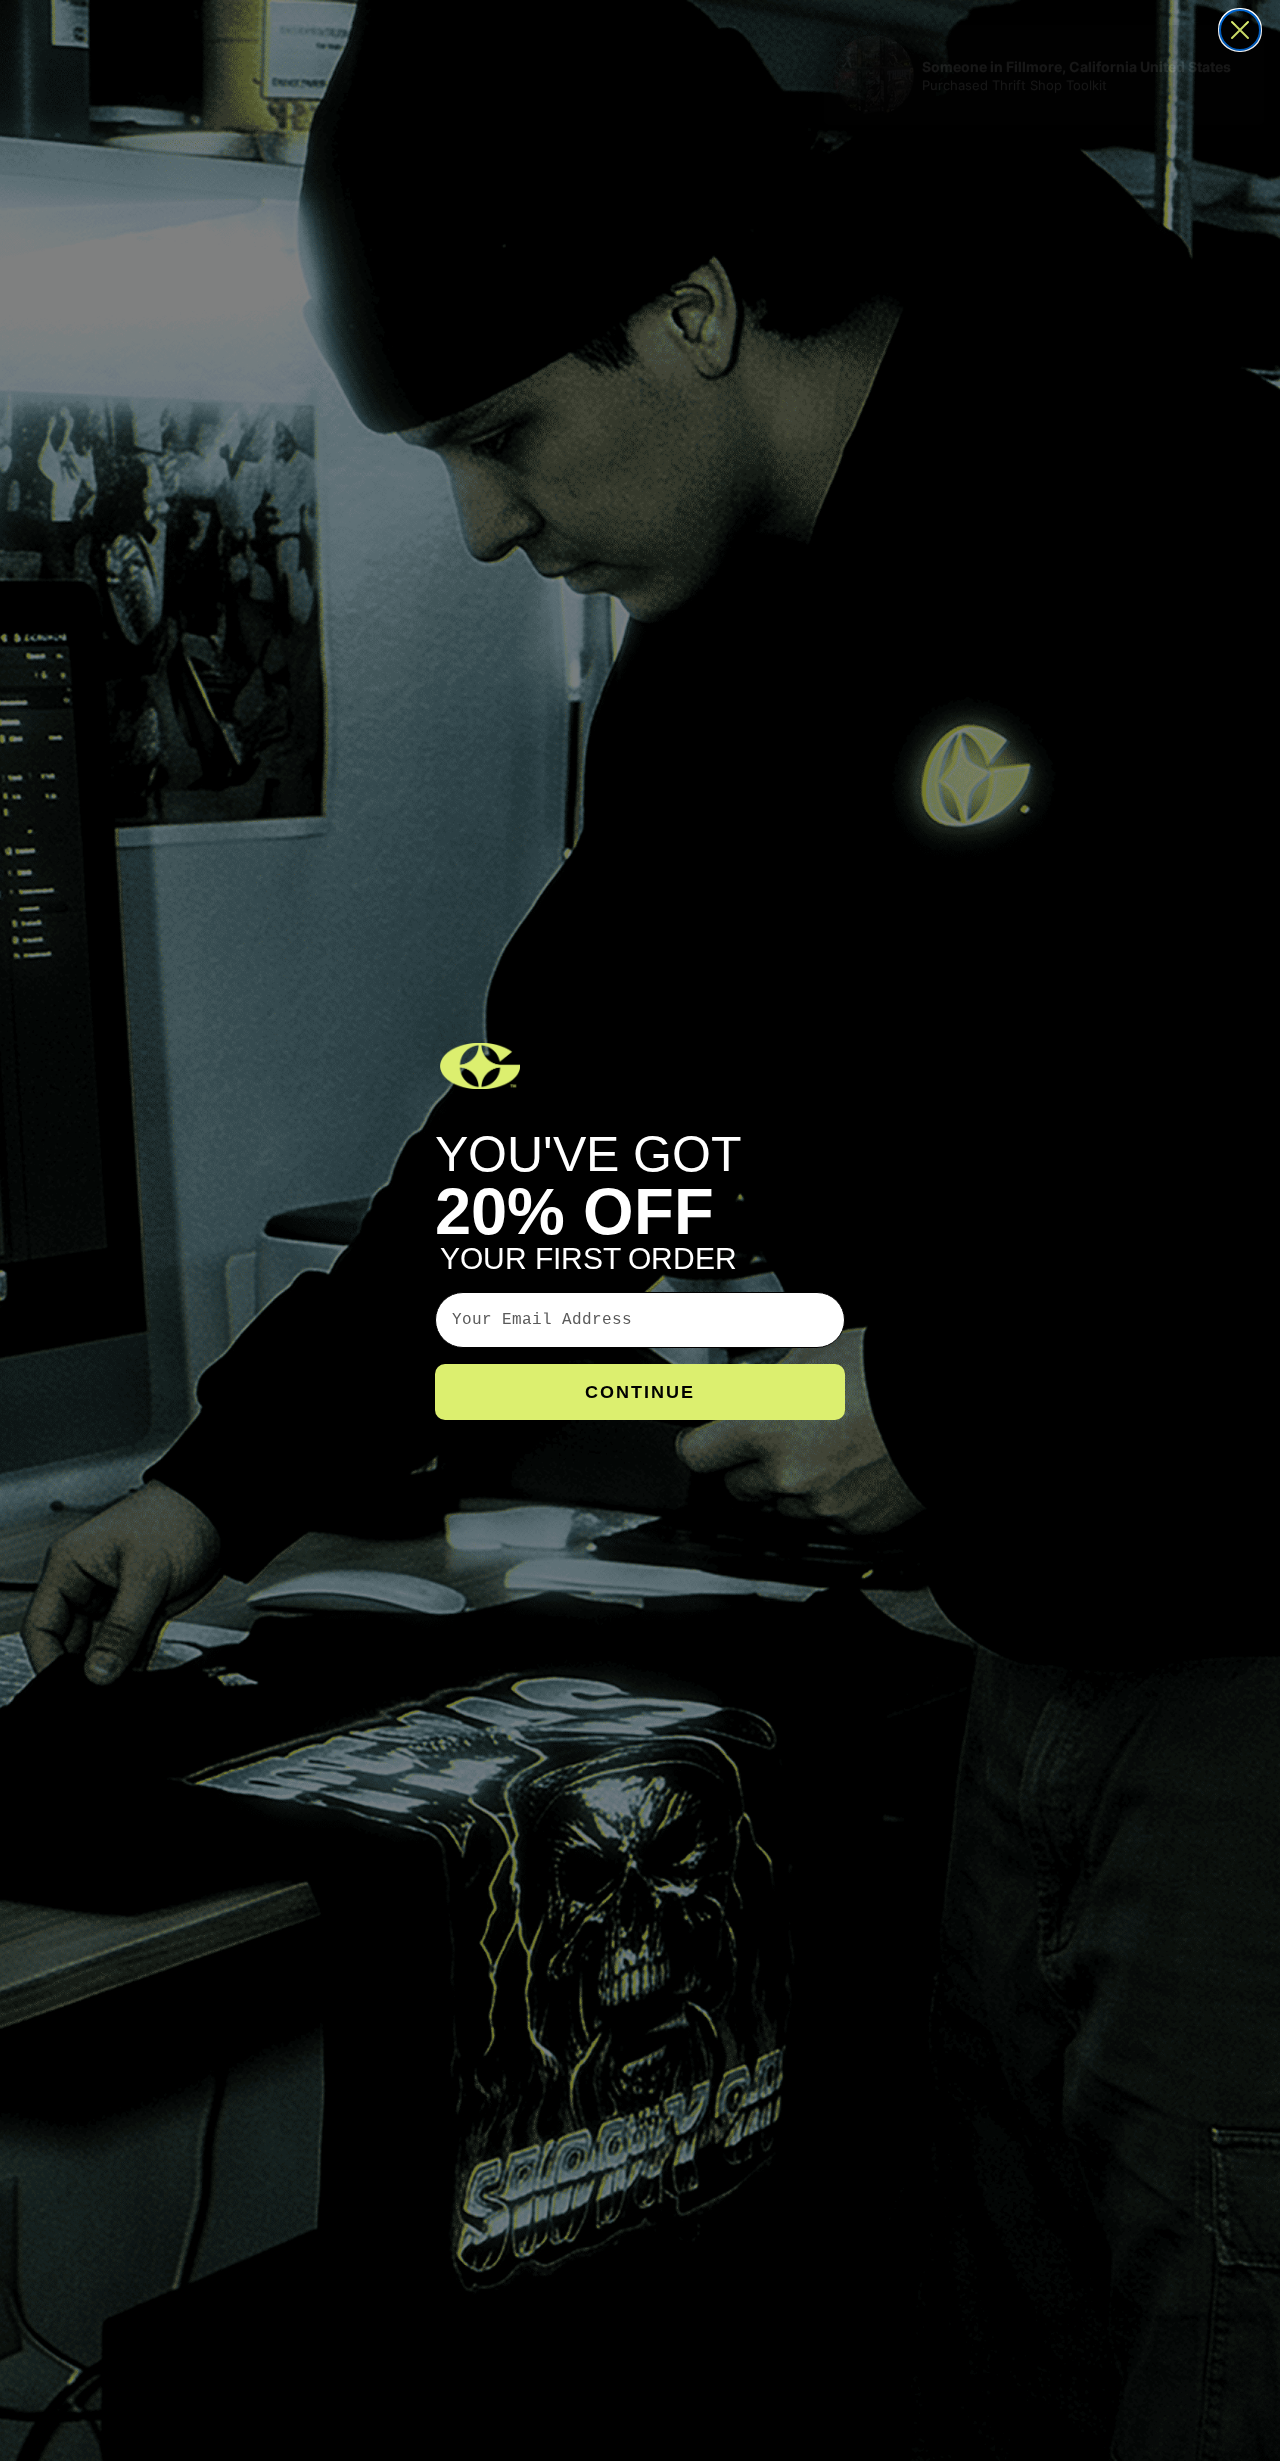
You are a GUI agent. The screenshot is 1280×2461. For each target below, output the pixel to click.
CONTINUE (640, 1392)
